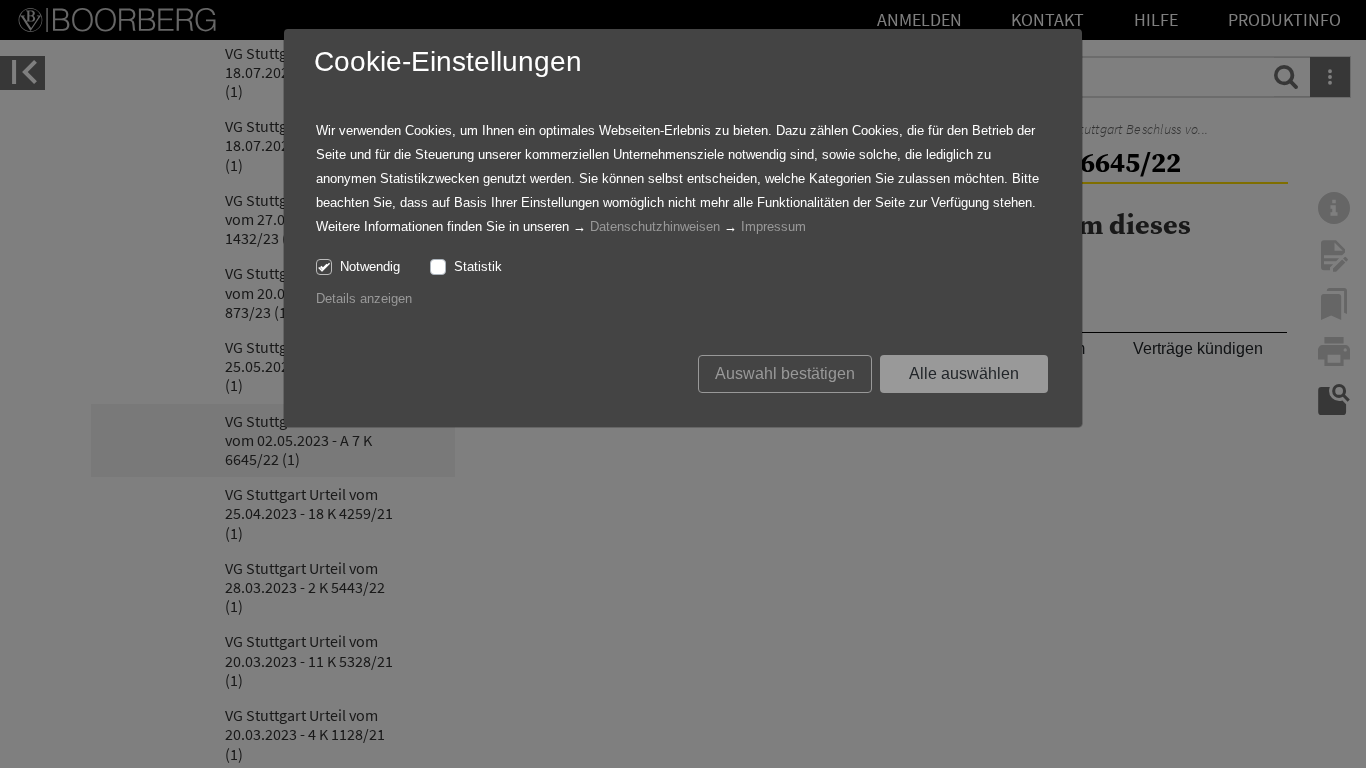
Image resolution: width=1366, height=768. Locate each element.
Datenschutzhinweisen (655, 226)
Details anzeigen (364, 298)
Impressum (773, 226)
